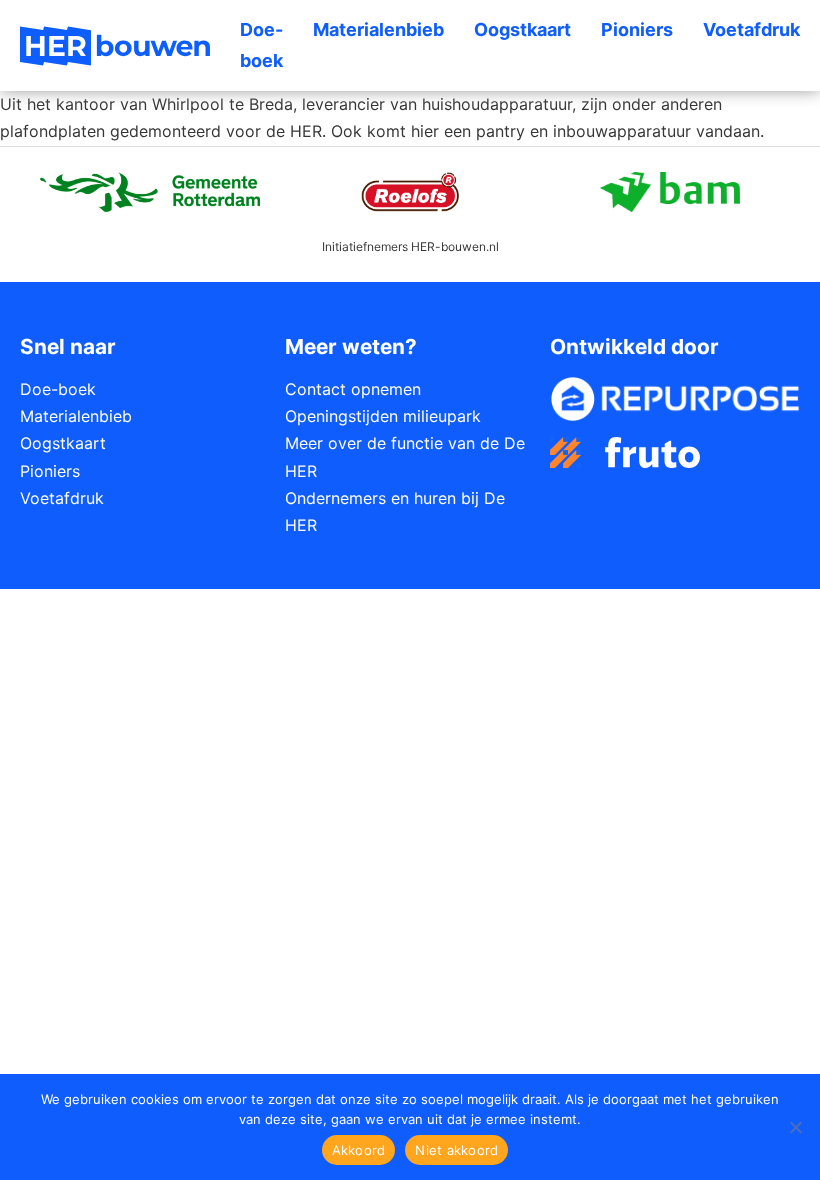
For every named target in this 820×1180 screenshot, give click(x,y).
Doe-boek (261, 45)
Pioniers (637, 29)
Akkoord (359, 1150)
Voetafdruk (751, 29)
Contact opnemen (353, 389)
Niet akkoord (456, 1150)
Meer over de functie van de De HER (405, 456)
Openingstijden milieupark (383, 416)
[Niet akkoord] (795, 1127)
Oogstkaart (522, 29)
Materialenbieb (378, 29)
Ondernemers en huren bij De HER (395, 511)
